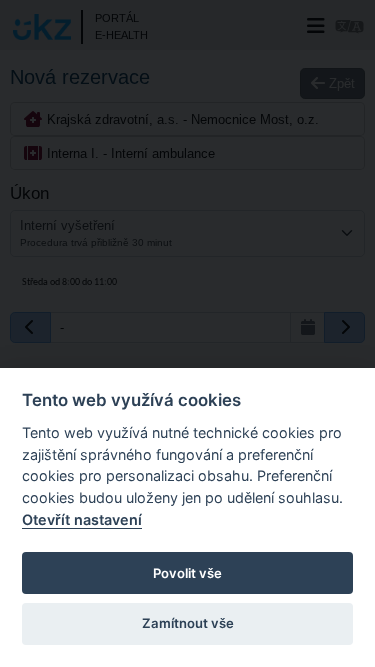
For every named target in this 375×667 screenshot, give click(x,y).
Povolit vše (187, 573)
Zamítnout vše (188, 623)
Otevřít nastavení (82, 519)
